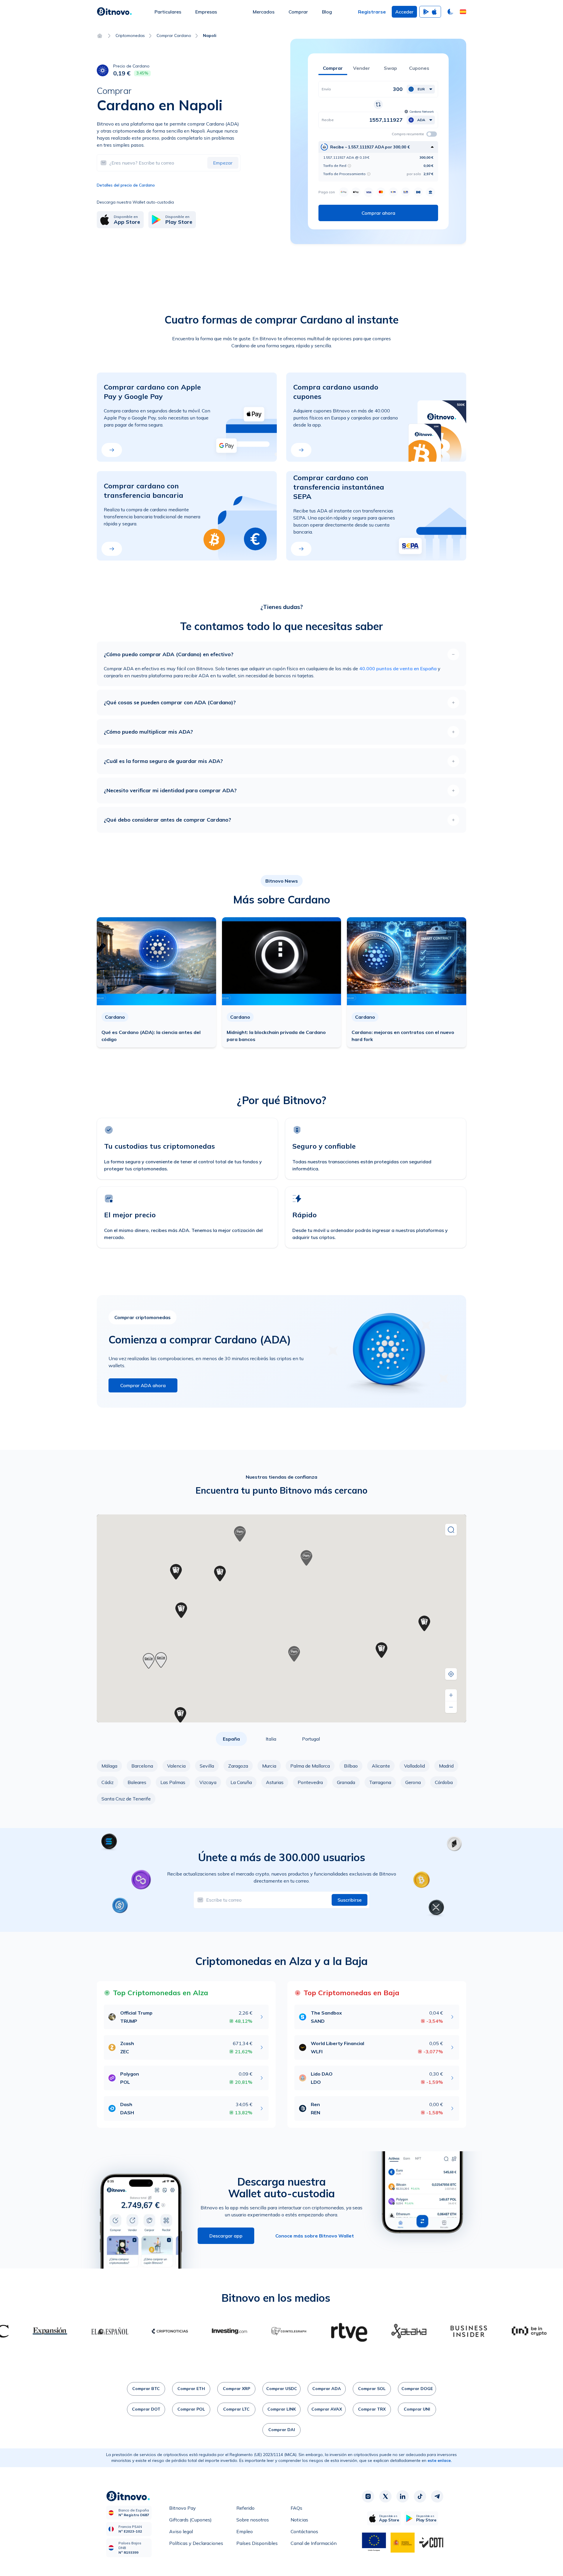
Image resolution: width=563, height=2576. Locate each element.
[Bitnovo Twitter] (385, 2497)
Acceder (404, 12)
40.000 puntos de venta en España (398, 668)
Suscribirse (350, 1900)
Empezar (223, 163)
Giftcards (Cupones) (190, 2520)
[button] (463, 12)
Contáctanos (304, 2531)
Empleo (245, 2531)
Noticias (299, 2520)
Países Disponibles (257, 2543)
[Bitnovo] (114, 12)
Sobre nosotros (253, 2520)
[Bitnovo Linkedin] (403, 2497)
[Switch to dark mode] (450, 12)
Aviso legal (181, 2531)
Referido (245, 2508)
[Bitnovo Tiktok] (420, 2497)
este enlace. (440, 2460)
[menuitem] (168, 12)
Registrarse (372, 12)
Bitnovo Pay (183, 2508)
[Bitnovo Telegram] (437, 2497)
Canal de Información (314, 2543)
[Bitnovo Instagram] (368, 2497)
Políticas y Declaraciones (196, 2543)
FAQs (296, 2508)
